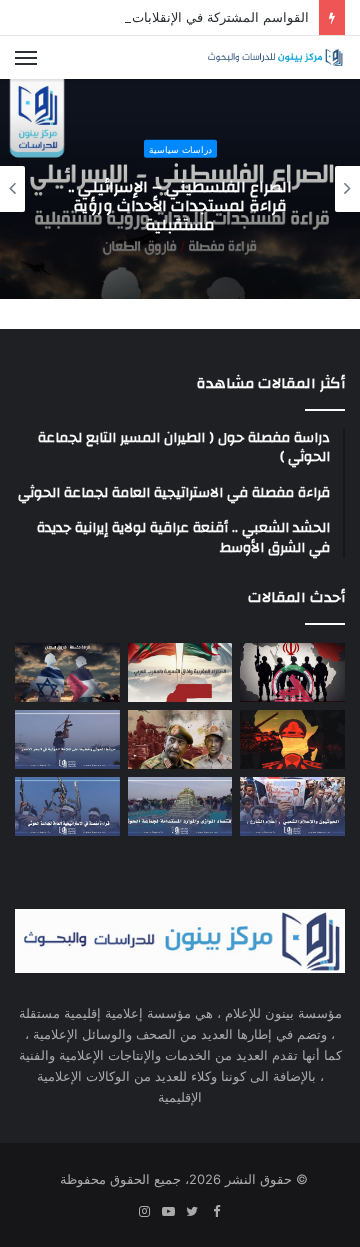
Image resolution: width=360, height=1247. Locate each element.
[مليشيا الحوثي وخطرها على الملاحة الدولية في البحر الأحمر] (67, 739)
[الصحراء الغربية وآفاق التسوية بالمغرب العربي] (180, 672)
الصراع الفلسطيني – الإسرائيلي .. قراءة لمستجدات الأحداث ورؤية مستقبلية (180, 205)
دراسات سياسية (180, 148)
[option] (180, 189)
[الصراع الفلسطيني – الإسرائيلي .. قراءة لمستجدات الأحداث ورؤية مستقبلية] (67, 672)
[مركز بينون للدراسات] (275, 57)
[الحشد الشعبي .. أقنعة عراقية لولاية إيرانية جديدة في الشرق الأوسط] (292, 672)
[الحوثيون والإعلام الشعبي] (292, 806)
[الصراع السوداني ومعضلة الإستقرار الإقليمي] (180, 739)
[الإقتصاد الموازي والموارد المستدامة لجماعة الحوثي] (180, 806)
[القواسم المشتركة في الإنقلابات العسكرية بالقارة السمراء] (292, 739)
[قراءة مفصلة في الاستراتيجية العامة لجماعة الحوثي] (67, 806)
